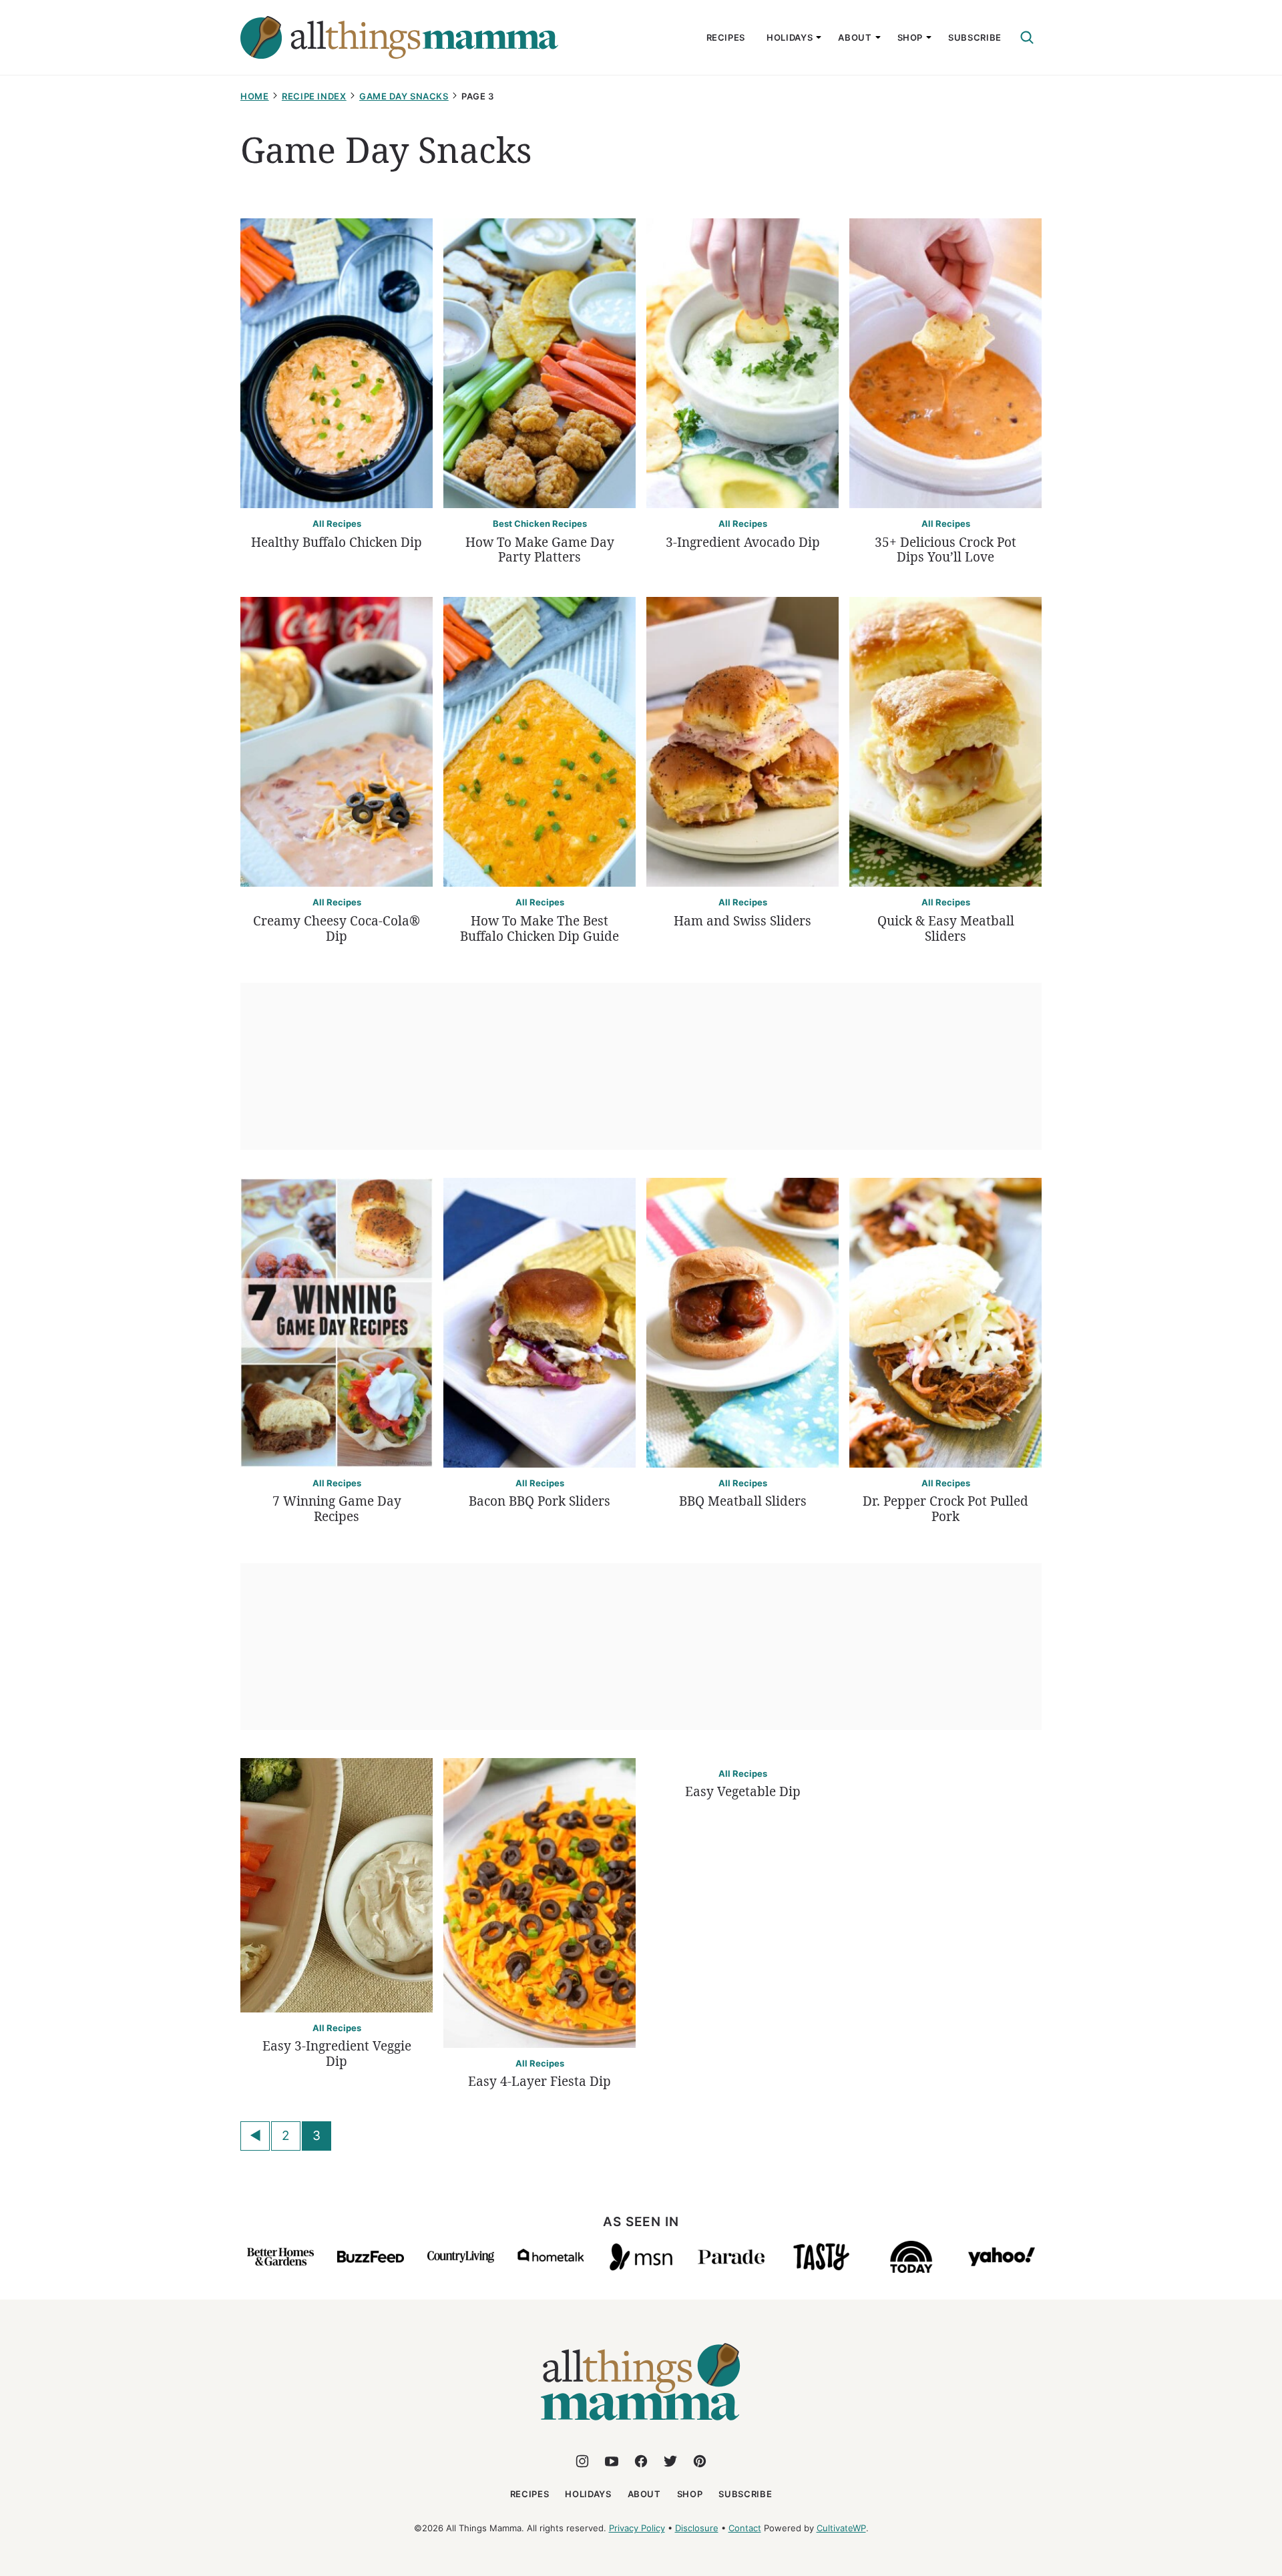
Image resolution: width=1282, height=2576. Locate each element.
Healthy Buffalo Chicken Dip (337, 542)
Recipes (726, 37)
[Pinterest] (700, 2461)
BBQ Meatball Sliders (743, 1501)
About (855, 37)
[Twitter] (670, 2461)
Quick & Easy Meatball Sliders (946, 928)
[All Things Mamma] (641, 2428)
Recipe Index (314, 96)
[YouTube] (612, 2461)
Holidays (790, 37)
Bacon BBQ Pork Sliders (540, 1501)
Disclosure (697, 2528)
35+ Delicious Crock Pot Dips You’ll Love (945, 550)
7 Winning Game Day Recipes (337, 1509)
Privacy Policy (637, 2528)
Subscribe (975, 37)
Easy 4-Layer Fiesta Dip (540, 2081)
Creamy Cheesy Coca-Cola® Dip (337, 928)
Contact (745, 2528)
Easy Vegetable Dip (743, 1791)
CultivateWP (841, 2528)
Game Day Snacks (404, 96)
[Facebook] (641, 2461)
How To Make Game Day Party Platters (540, 550)
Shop (910, 37)
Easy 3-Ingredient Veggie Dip (337, 2054)
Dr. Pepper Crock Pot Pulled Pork (945, 1509)
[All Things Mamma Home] (399, 37)
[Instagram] (582, 2461)
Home (255, 96)
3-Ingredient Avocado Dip (743, 542)
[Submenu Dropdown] (819, 37)
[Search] (1027, 37)
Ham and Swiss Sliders (742, 921)
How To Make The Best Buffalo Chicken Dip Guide (540, 928)
